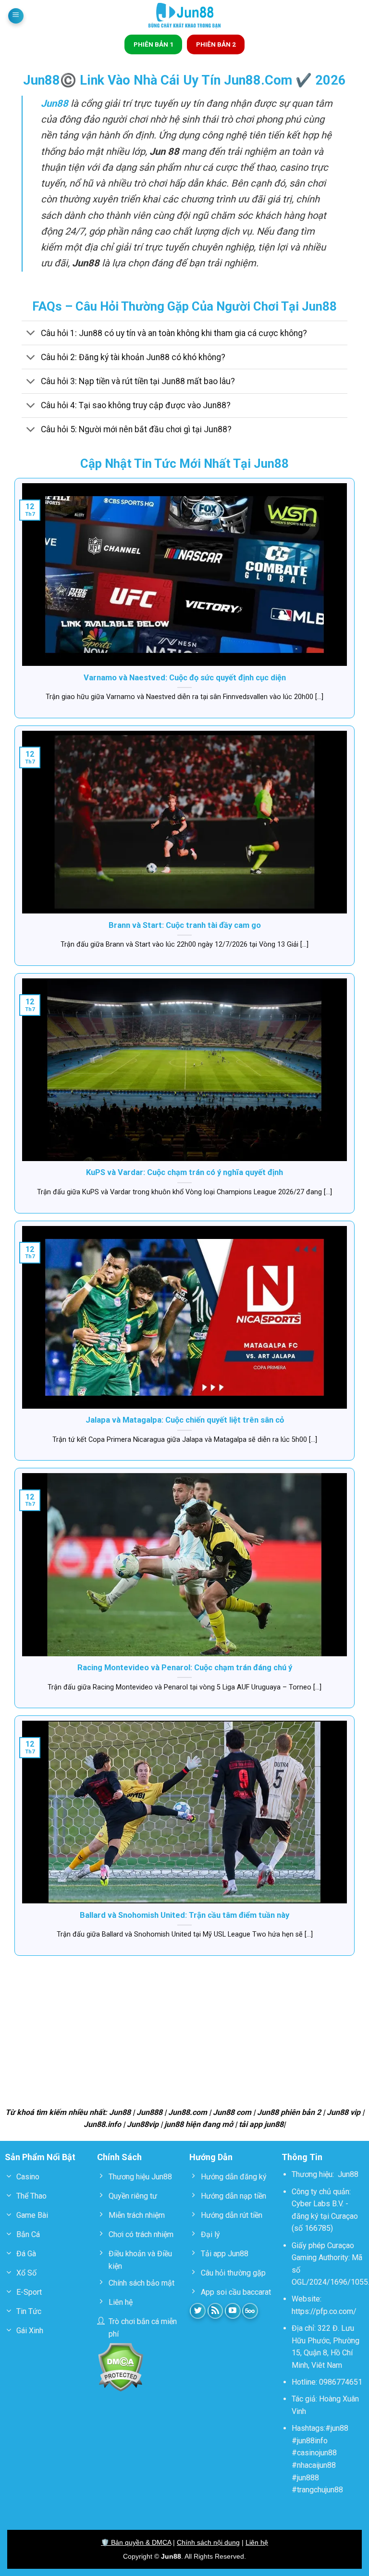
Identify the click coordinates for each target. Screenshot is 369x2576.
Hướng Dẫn (211, 2157)
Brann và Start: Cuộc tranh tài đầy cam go (185, 925)
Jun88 (348, 2174)
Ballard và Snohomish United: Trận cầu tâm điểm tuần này (184, 1915)
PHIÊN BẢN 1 (154, 44)
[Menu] (16, 16)
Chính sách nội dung (208, 2542)
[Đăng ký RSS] (215, 2311)
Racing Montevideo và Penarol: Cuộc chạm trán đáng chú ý (185, 1668)
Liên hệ (257, 2542)
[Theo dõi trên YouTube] (233, 2311)
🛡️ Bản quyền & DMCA (136, 2542)
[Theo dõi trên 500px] (250, 2311)
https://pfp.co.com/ (324, 2311)
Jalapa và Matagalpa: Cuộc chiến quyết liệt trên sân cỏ (185, 1420)
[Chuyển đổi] (31, 334)
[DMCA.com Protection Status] (120, 2367)
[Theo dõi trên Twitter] (198, 2311)
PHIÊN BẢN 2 (216, 44)
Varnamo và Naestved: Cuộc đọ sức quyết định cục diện (185, 678)
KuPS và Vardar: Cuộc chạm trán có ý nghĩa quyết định (184, 1172)
